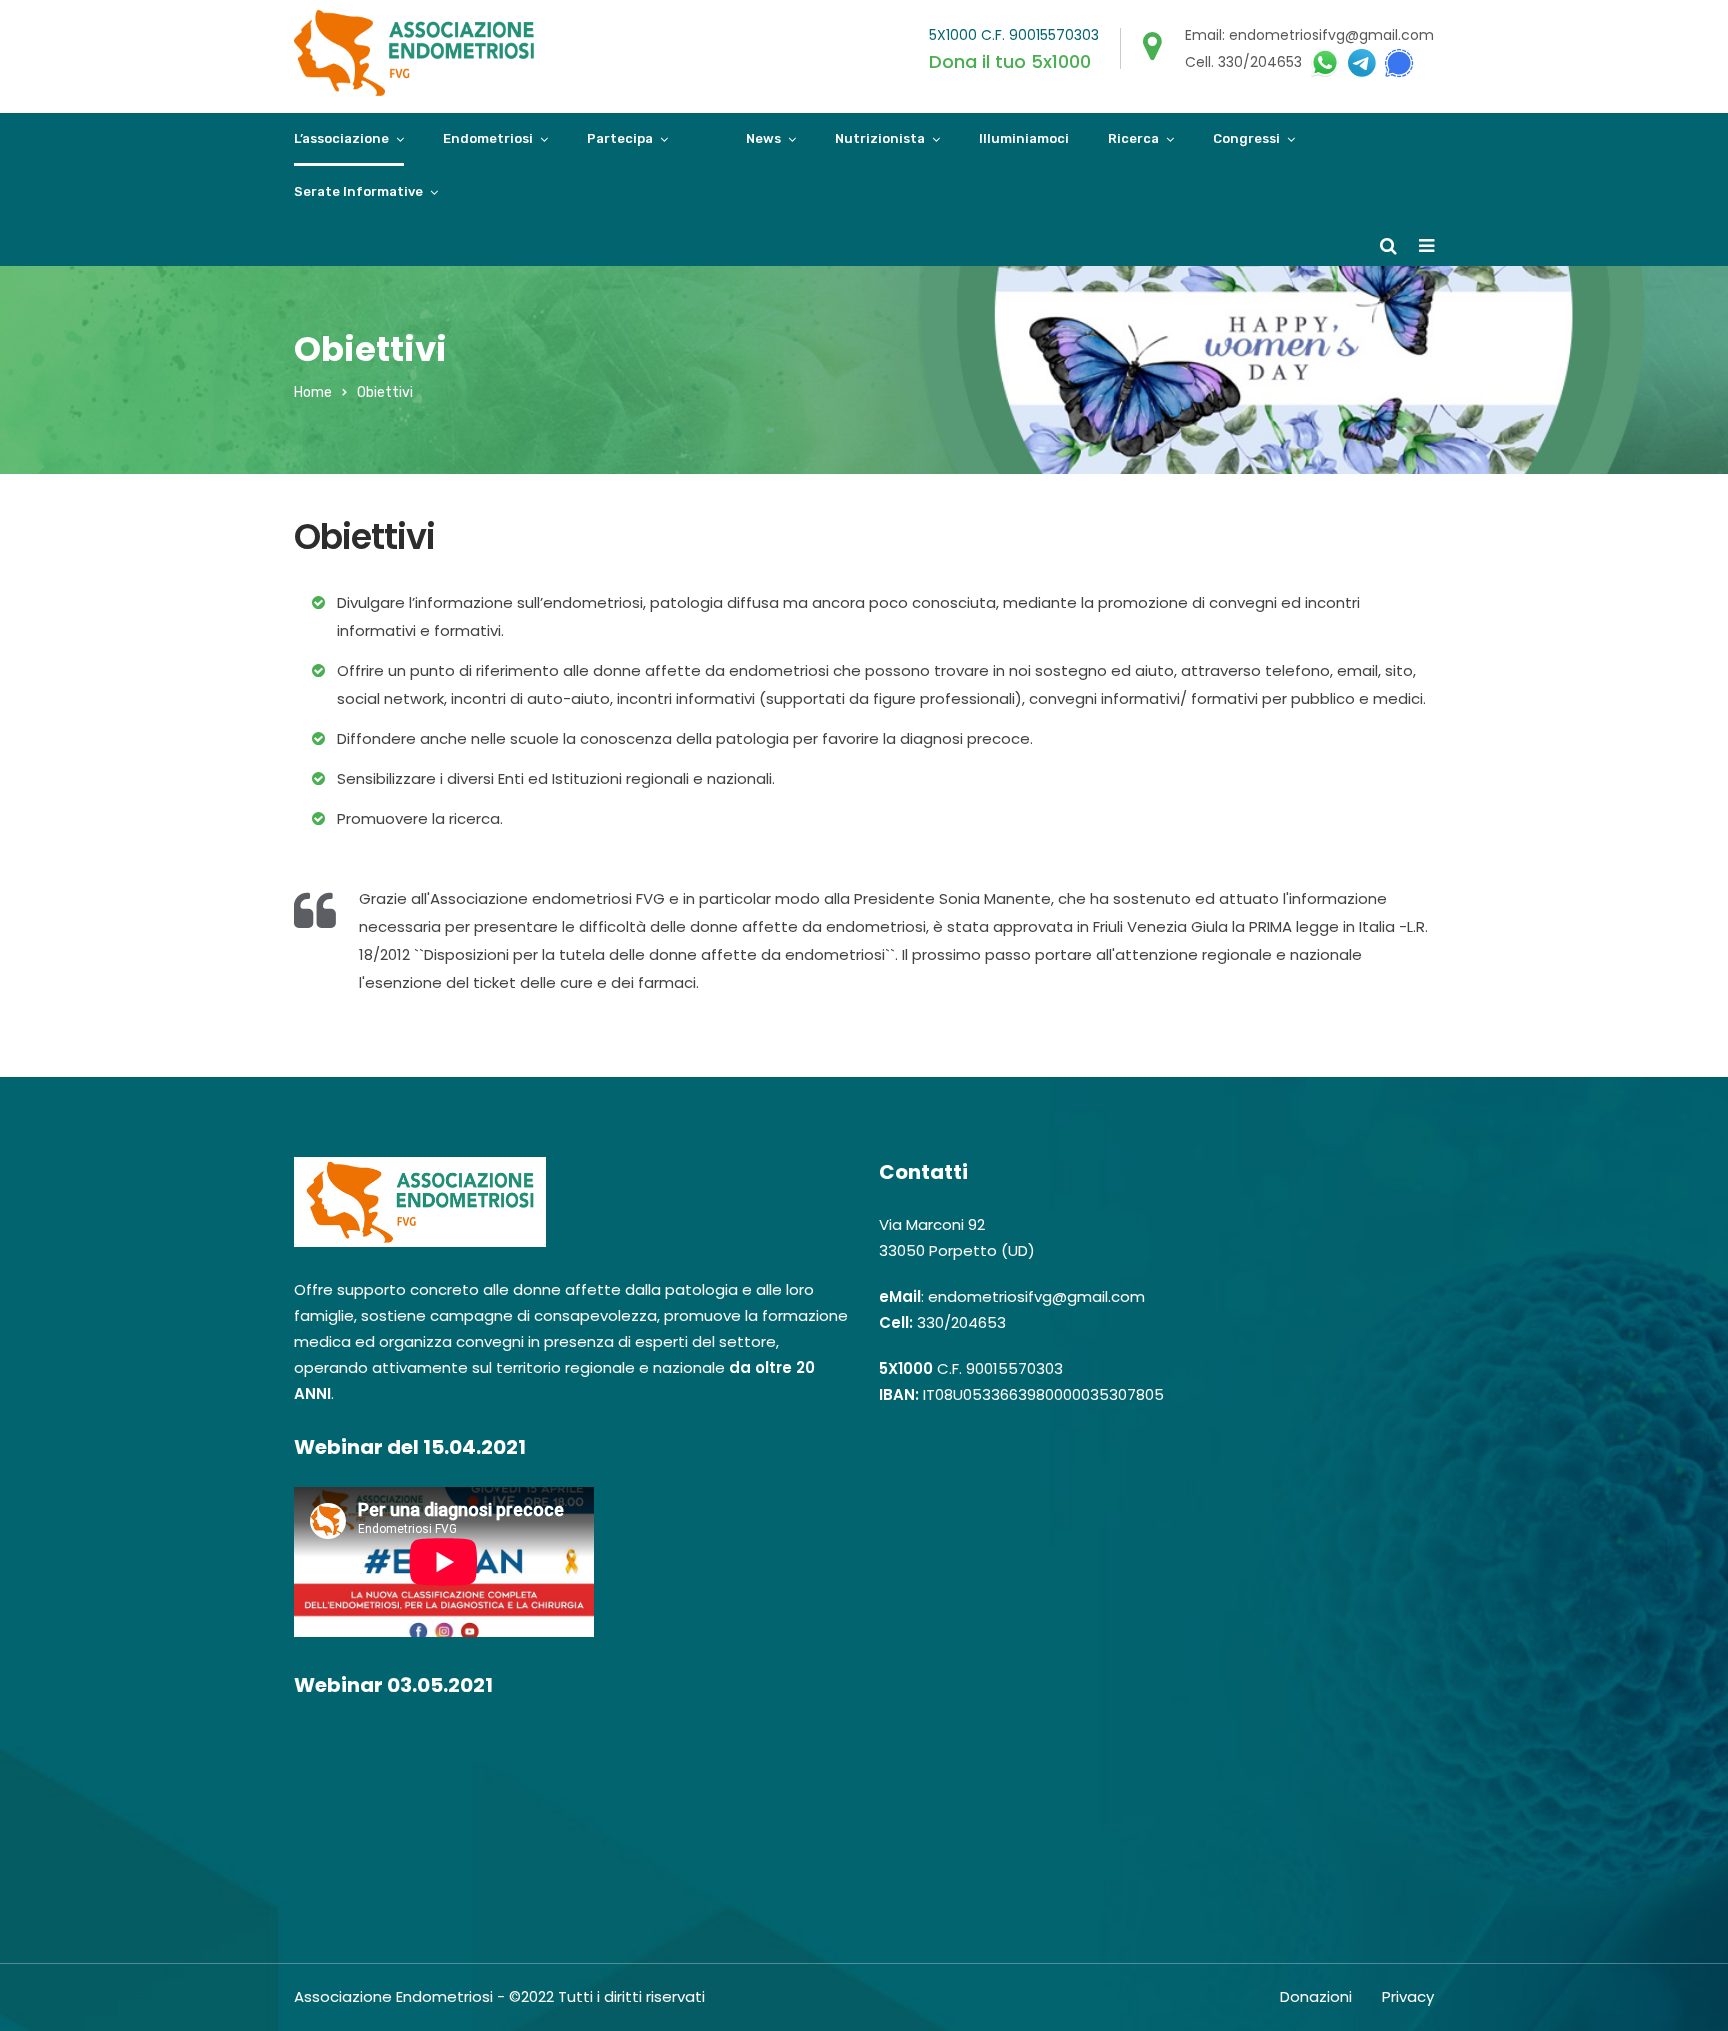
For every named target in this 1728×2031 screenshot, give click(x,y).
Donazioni (1316, 1996)
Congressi (1246, 138)
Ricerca (1133, 138)
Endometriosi (488, 138)
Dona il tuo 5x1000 (1010, 61)
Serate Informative (358, 191)
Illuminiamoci (1024, 138)
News (763, 138)
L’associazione (341, 138)
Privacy (1408, 1996)
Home (313, 392)
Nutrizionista (880, 138)
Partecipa (620, 138)
